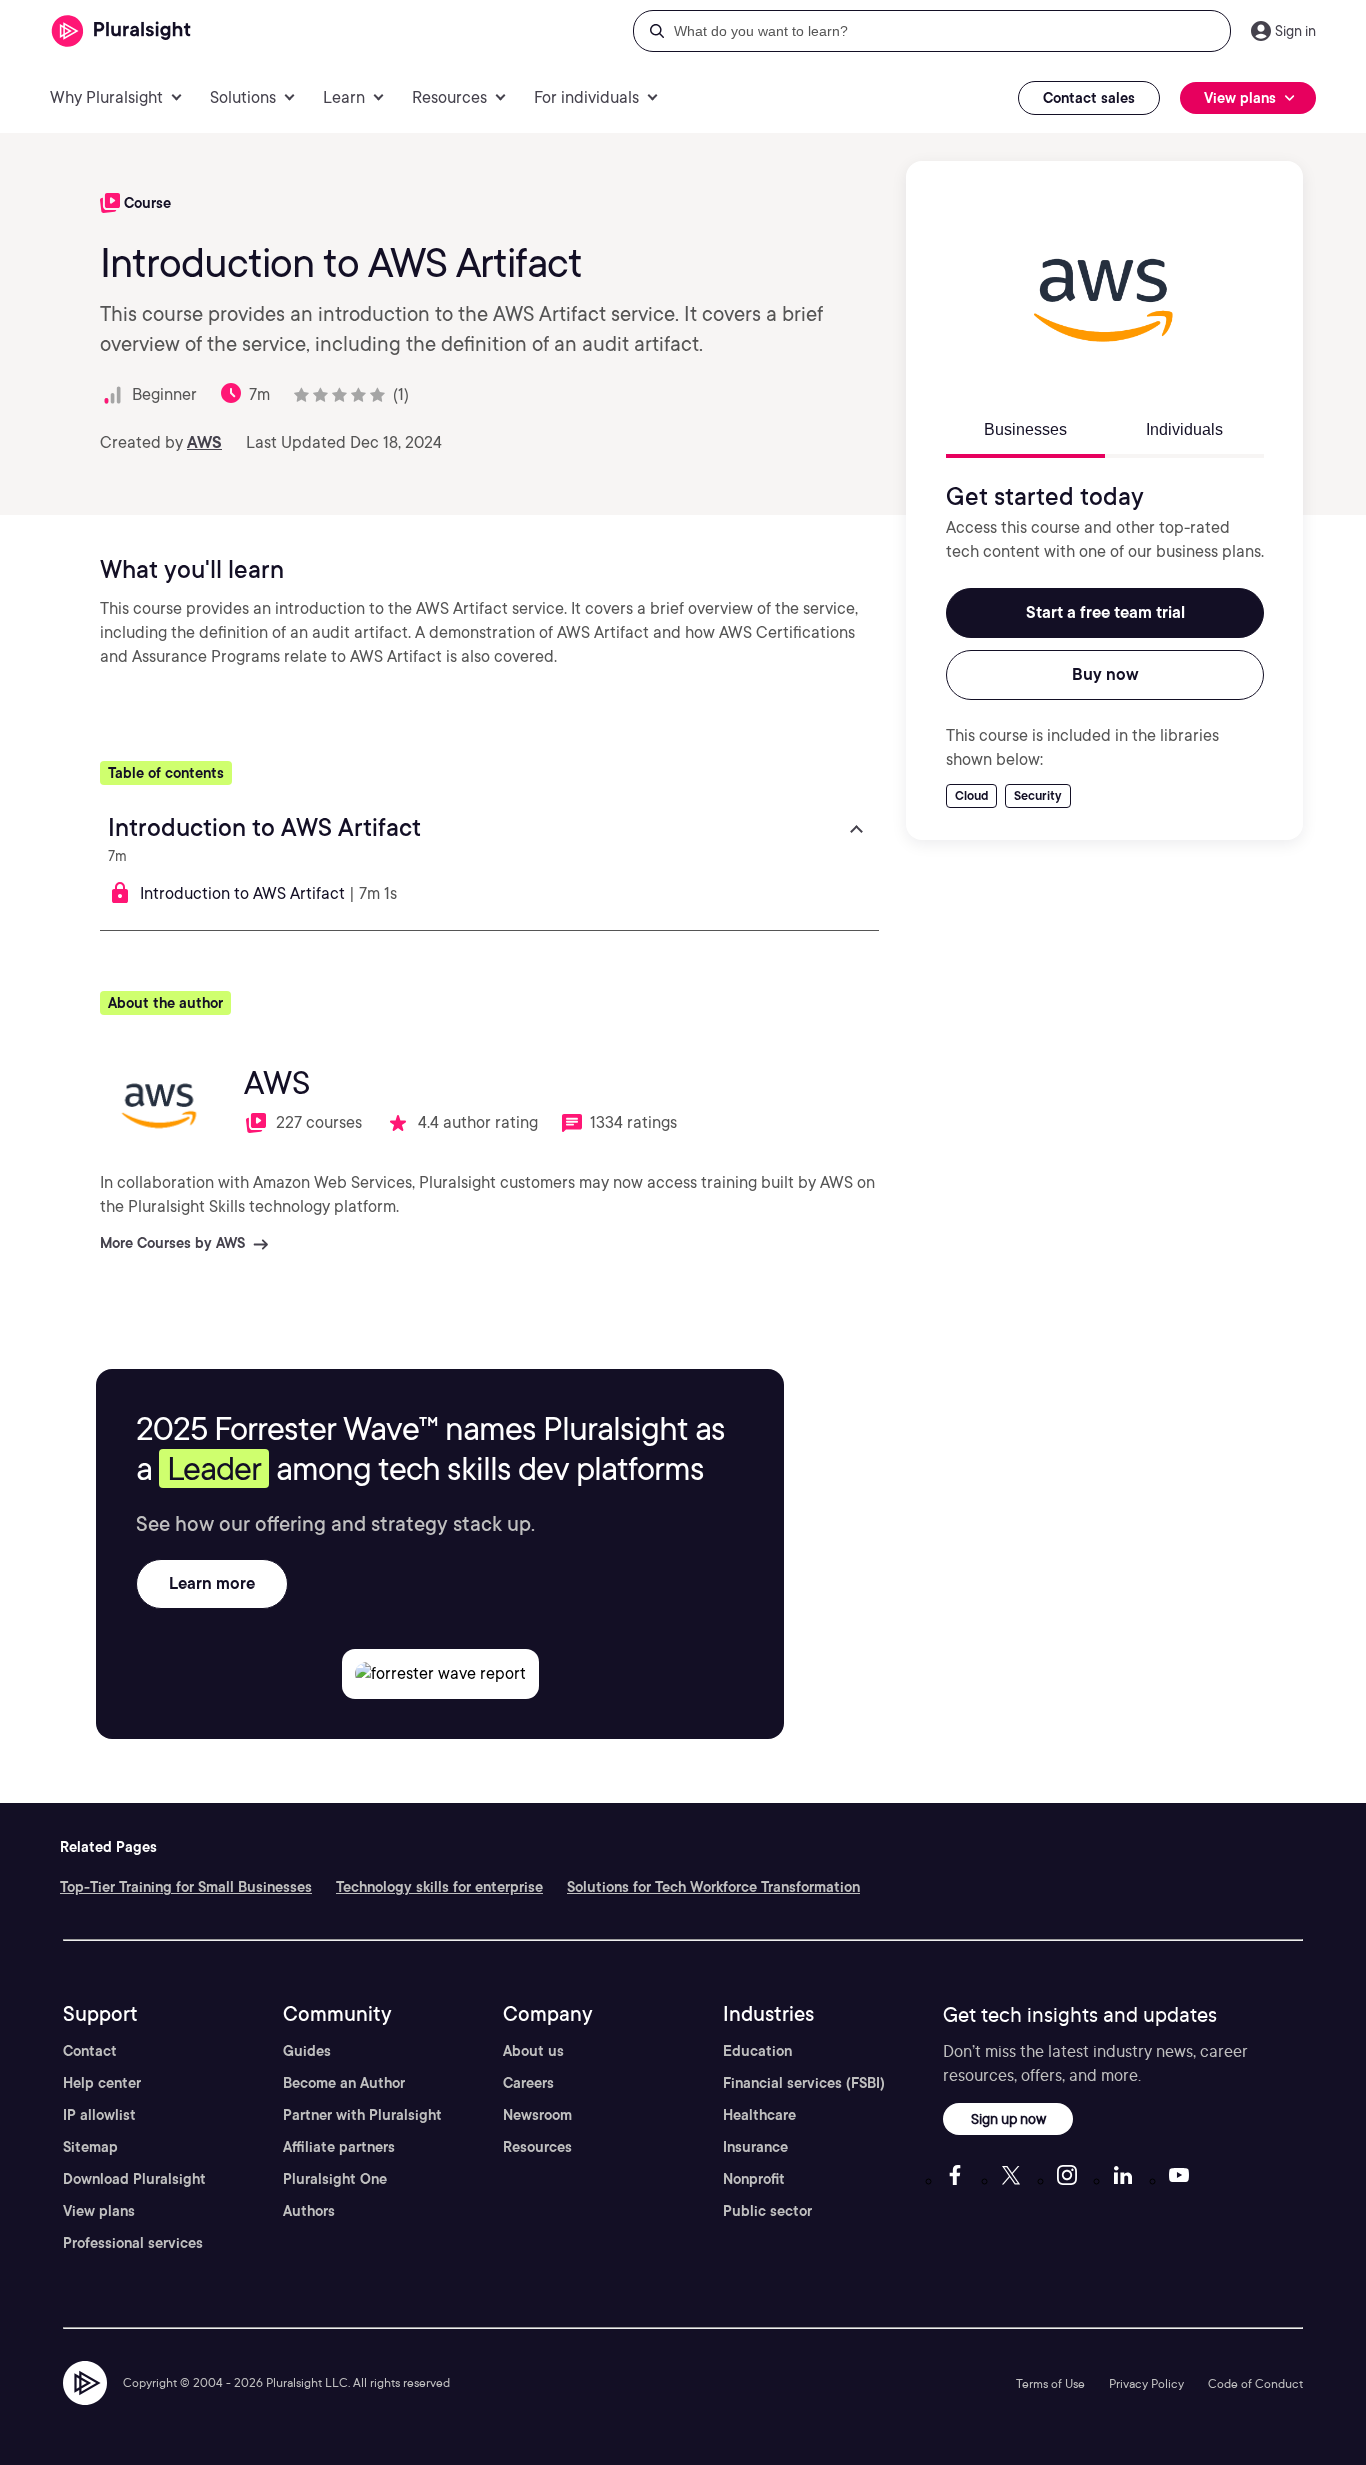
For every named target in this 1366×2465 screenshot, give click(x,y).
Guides (307, 2051)
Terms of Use (1050, 2383)
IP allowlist (99, 2115)
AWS (204, 442)
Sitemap (90, 2147)
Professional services (133, 2243)
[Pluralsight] (121, 31)
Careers (528, 2083)
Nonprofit (754, 2179)
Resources (537, 2147)
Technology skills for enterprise (439, 1887)
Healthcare (759, 2115)
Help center (102, 2083)
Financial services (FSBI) (804, 2083)
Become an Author (344, 2083)
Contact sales (1089, 98)
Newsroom (537, 2115)
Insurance (755, 2147)
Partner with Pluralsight (362, 2115)
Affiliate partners (339, 2147)
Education (757, 2051)
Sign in (1295, 31)
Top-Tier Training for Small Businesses (186, 1887)
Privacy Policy (1146, 2383)
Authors (309, 2211)
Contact (90, 2051)
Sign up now (1008, 2118)
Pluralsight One (335, 2179)
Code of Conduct (1255, 2383)
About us (533, 2051)
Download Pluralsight (134, 2179)
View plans (99, 2211)
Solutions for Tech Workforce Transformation (713, 1887)
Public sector (767, 2211)
